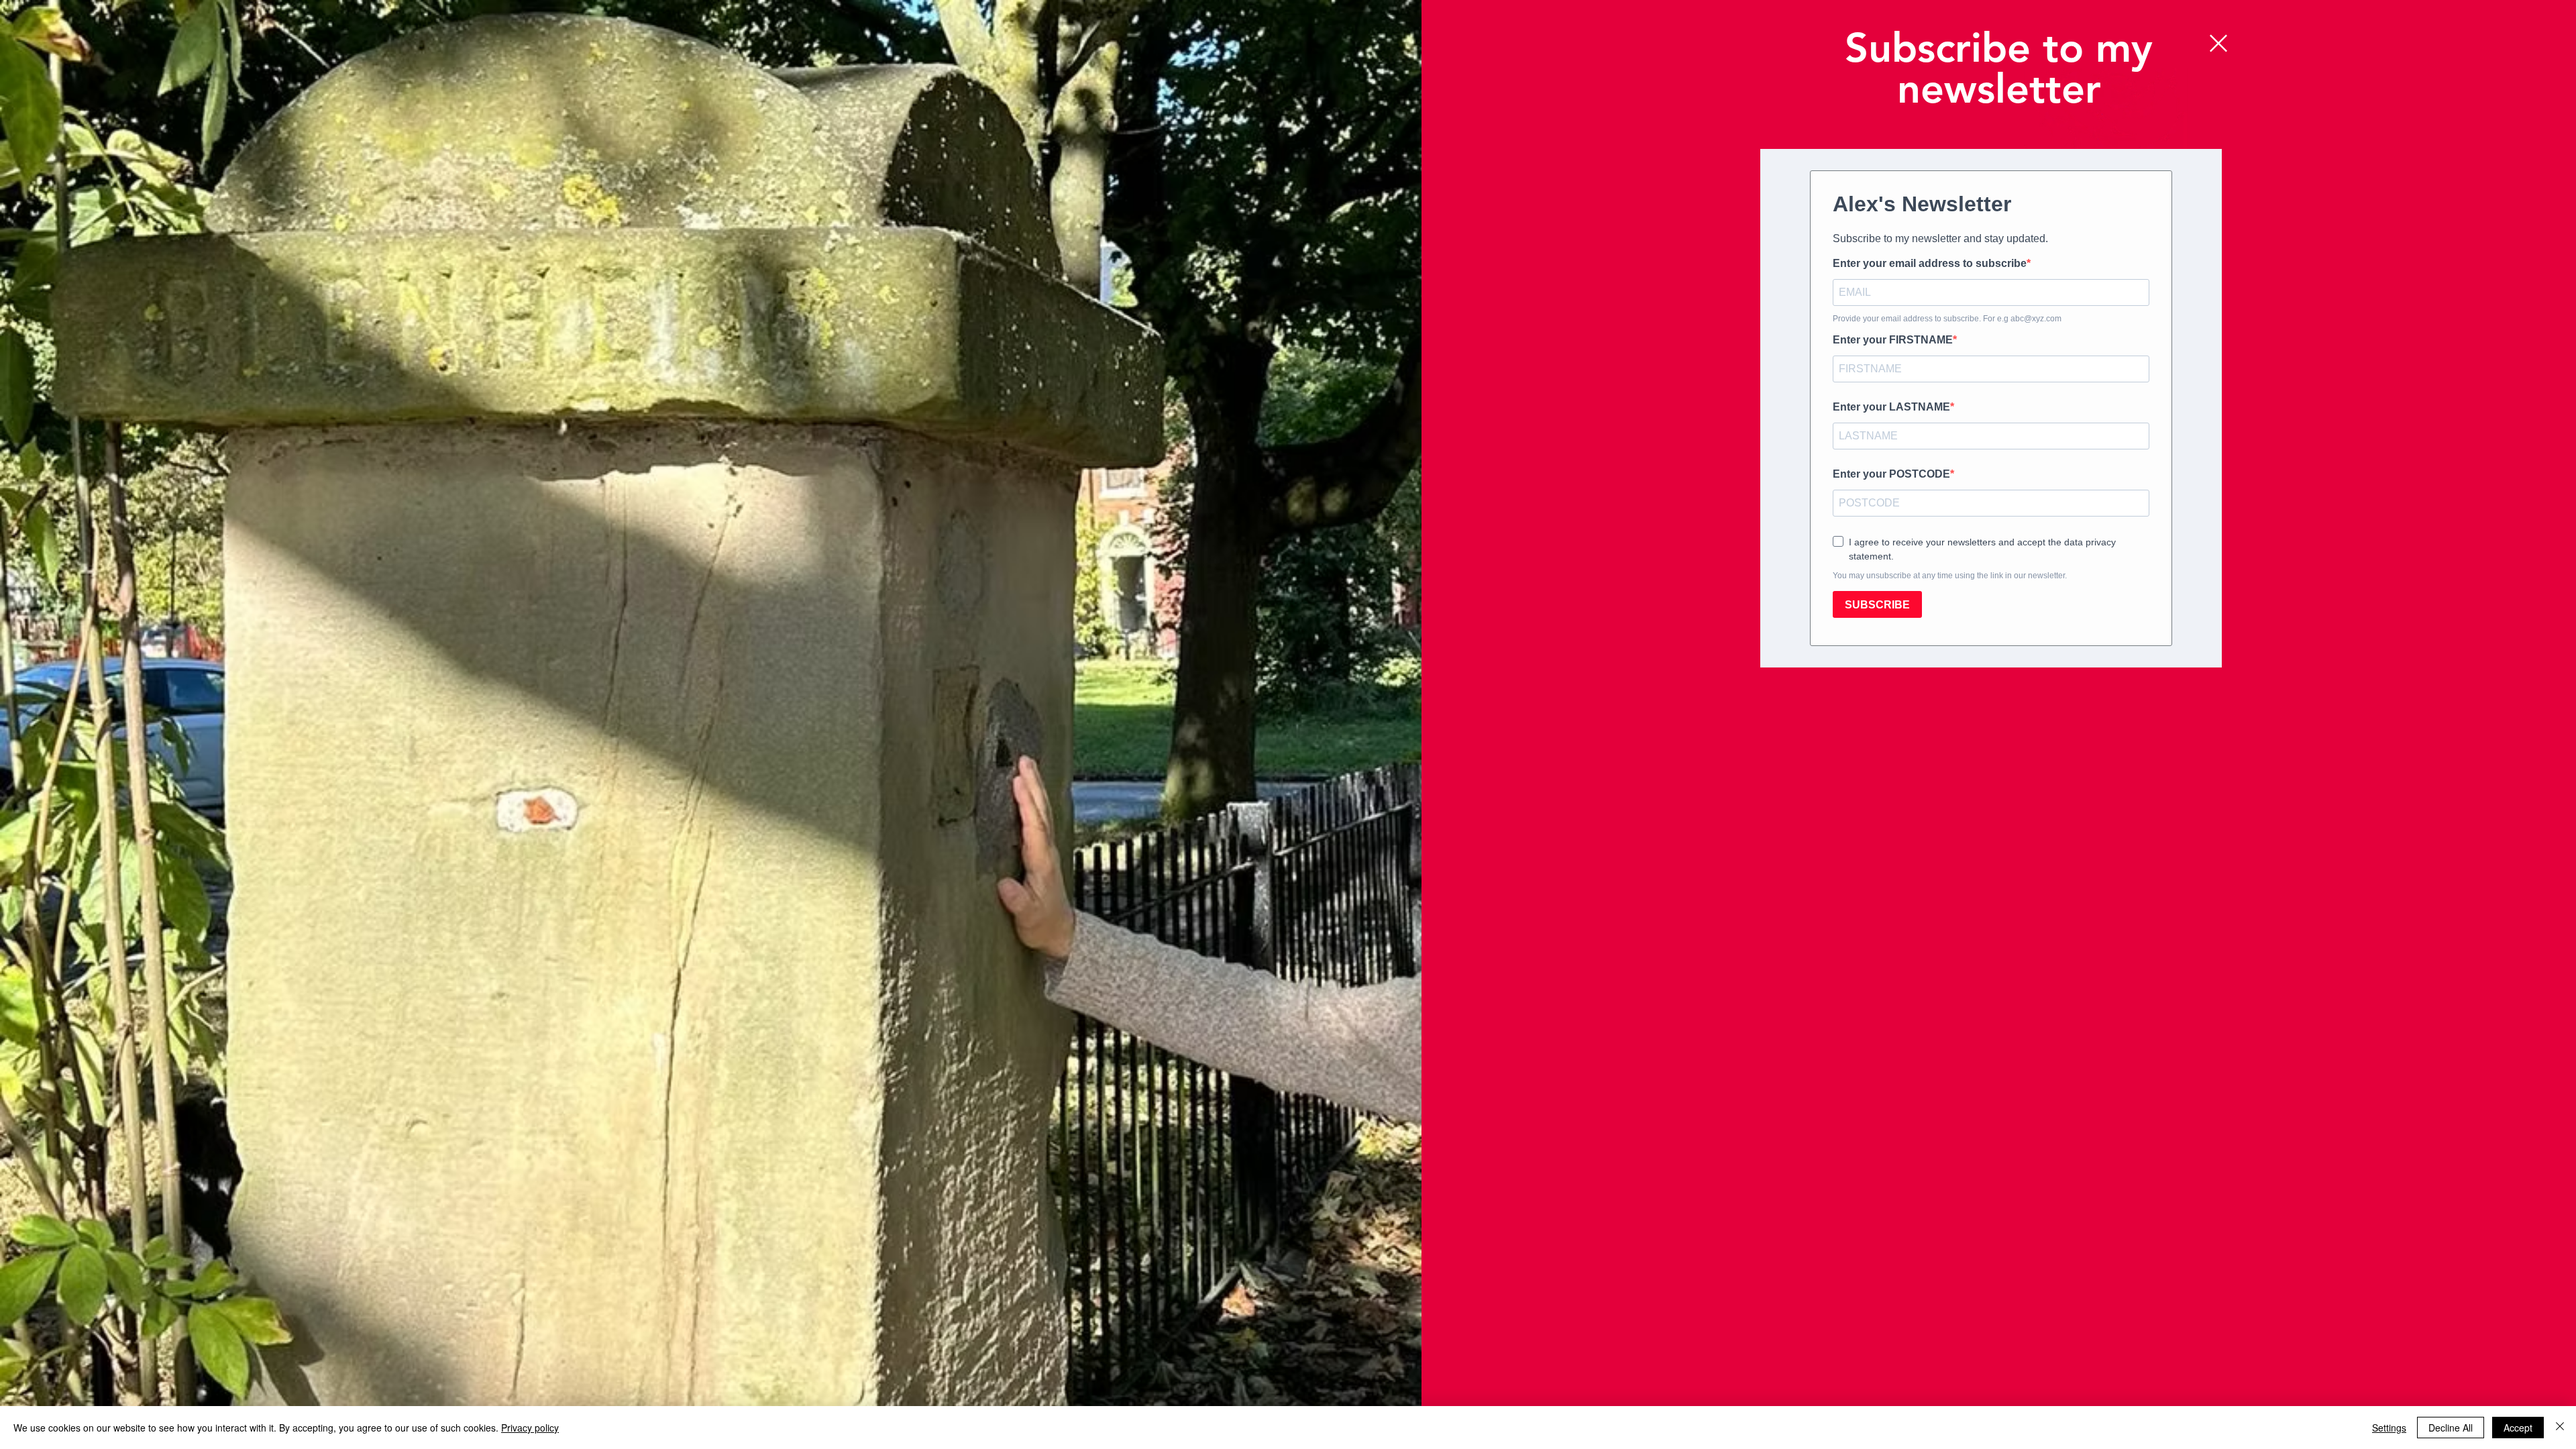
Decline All (2451, 1428)
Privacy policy (530, 1428)
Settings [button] (2389, 1428)
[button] (2218, 43)
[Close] (2560, 1428)
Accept (2518, 1428)
